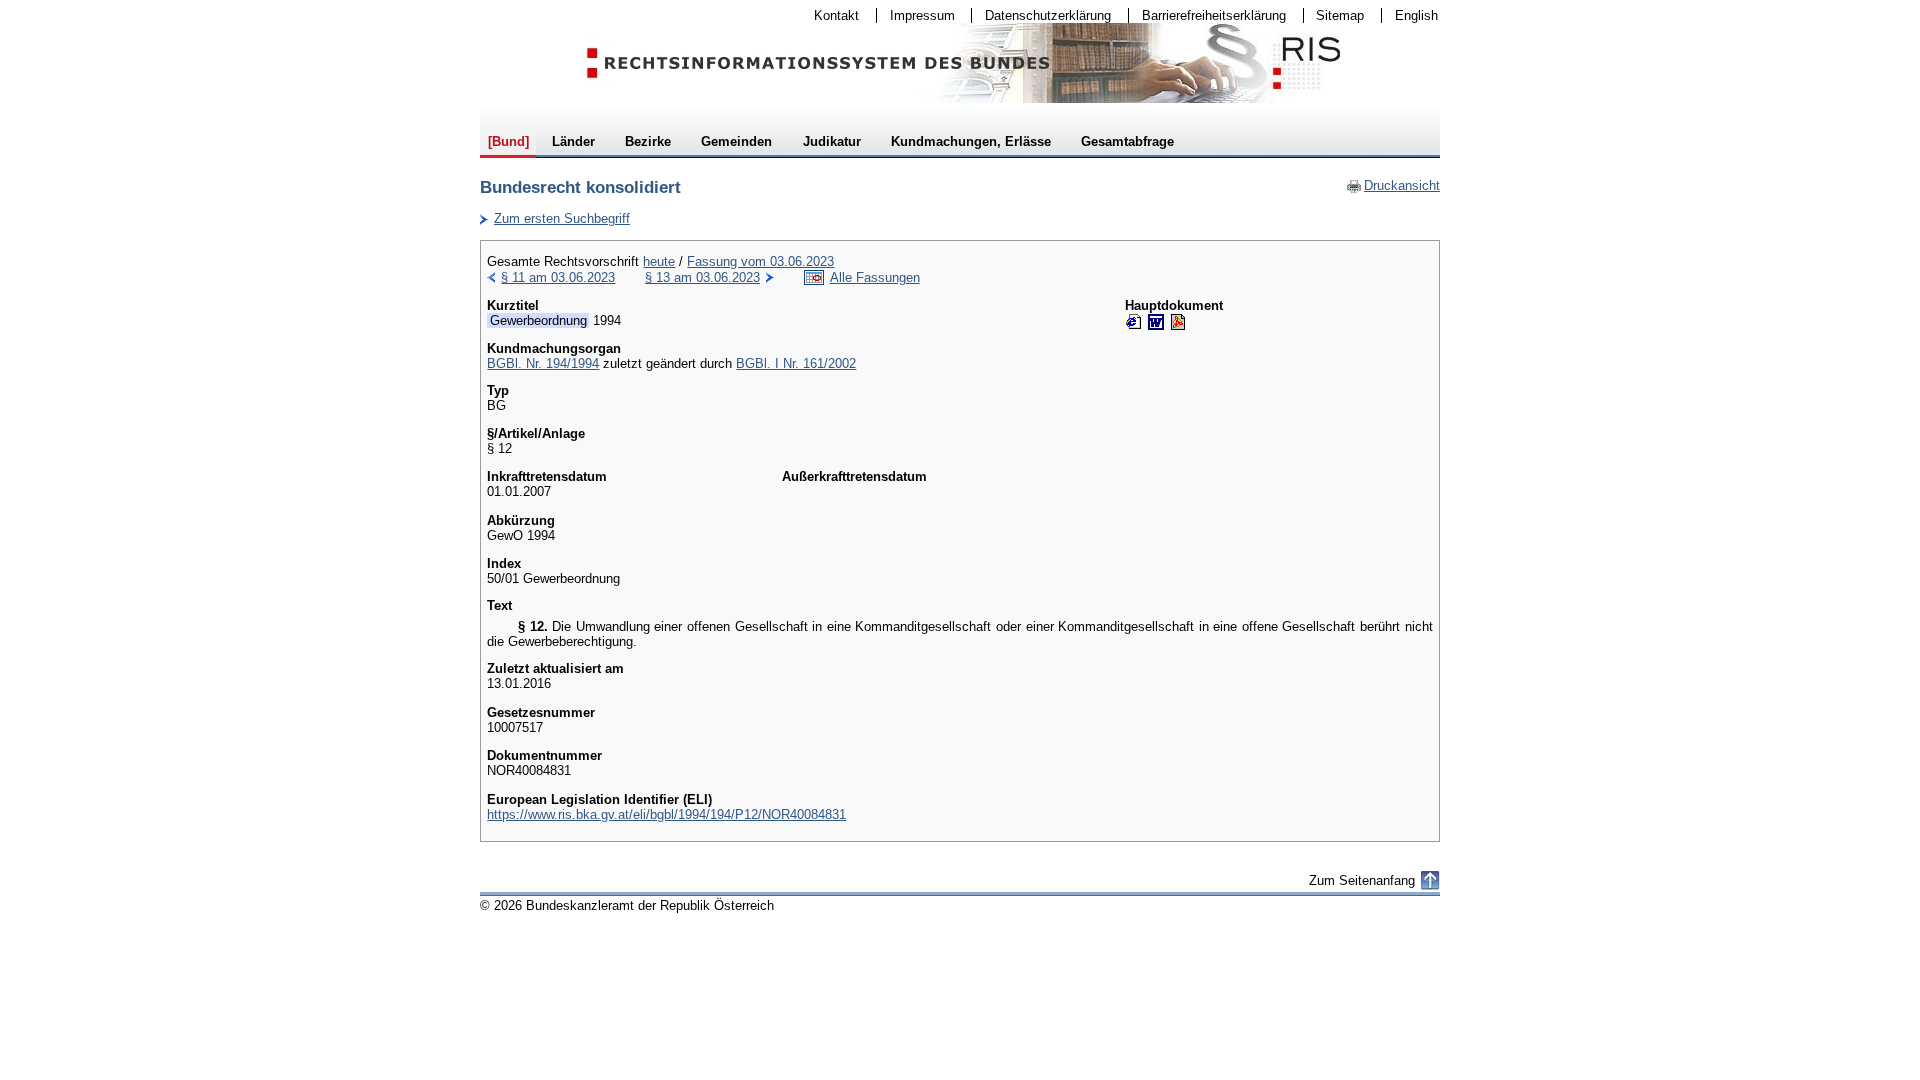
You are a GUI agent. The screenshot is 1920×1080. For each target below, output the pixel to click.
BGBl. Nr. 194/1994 (543, 363)
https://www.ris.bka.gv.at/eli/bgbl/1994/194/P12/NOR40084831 (666, 814)
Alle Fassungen (875, 277)
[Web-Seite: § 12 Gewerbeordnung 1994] (1134, 322)
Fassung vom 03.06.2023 (760, 261)
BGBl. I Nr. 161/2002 (796, 363)
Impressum (916, 15)
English (1416, 15)
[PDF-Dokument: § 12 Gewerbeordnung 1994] (1178, 322)
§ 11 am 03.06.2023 (558, 277)
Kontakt (830, 15)
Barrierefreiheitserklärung (1207, 15)
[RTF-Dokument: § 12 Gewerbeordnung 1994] (1156, 322)
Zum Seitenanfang (1362, 880)
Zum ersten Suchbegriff (555, 218)
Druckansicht (1393, 185)
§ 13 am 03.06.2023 (702, 277)
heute (659, 261)
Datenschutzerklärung (1041, 15)
